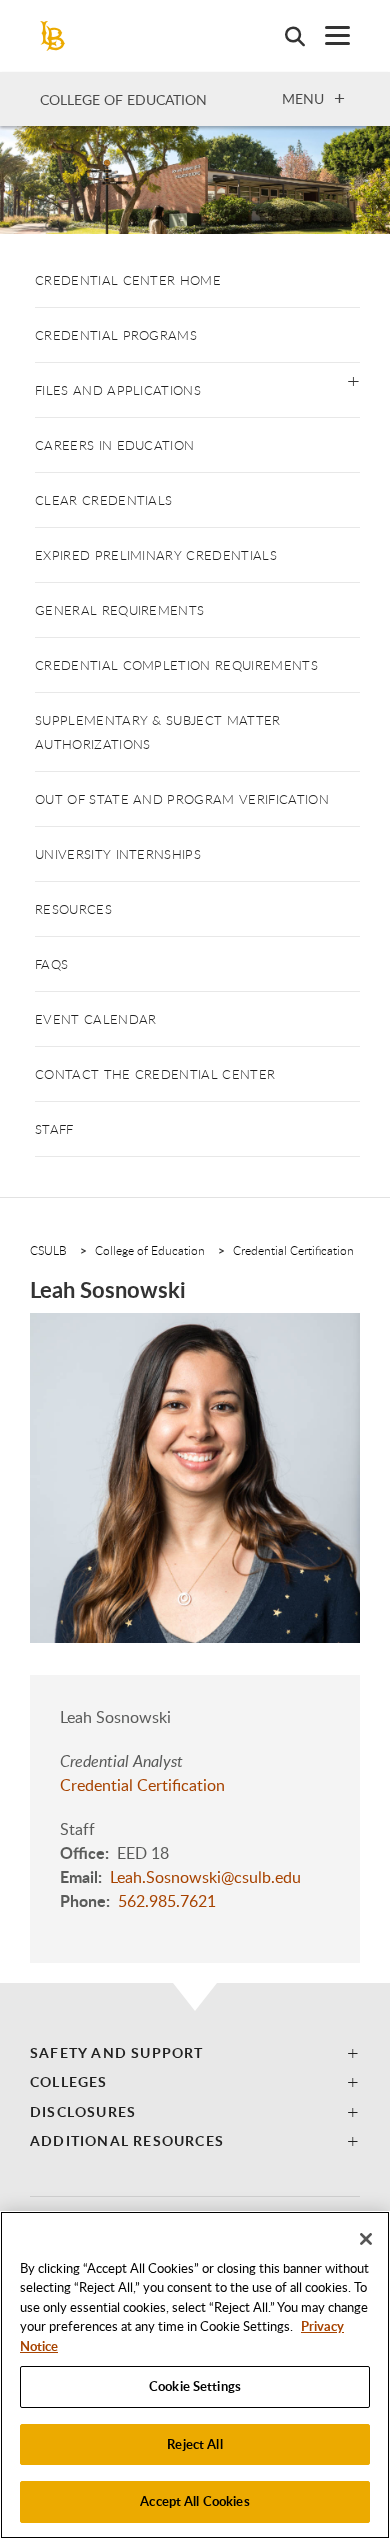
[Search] (285, 36)
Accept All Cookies (194, 2501)
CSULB (48, 1250)
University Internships (118, 854)
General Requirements (119, 610)
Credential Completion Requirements (176, 665)
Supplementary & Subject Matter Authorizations (158, 732)
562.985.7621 (167, 1901)
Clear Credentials (103, 500)
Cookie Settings (195, 2386)
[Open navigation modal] (327, 35)
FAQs (51, 964)
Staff (54, 1129)
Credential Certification (293, 1250)
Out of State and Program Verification (182, 799)
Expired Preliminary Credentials (156, 555)
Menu (303, 98)
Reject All (194, 2444)
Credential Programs (116, 335)
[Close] (366, 2239)
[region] (195, 2375)
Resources (73, 909)
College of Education (123, 99)
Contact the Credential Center (155, 1074)
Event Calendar (95, 1019)
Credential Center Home (128, 280)
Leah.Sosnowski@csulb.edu (205, 1877)
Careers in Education (114, 445)
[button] (353, 379)
